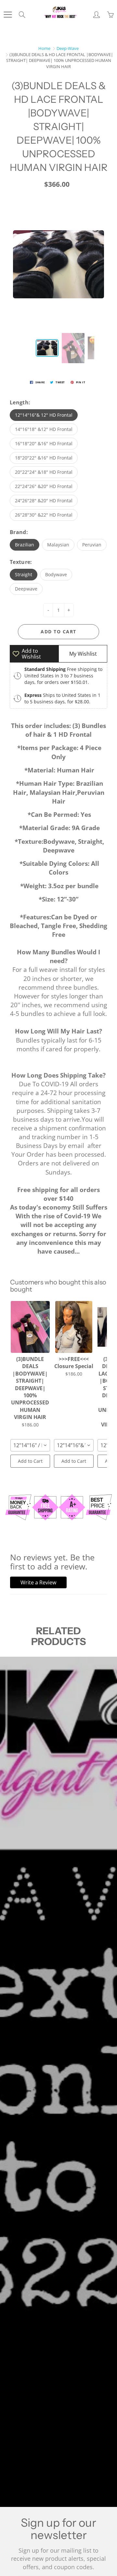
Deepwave (26, 589)
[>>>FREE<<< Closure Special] (74, 1327)
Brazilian (25, 545)
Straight (24, 574)
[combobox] (30, 1445)
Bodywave (56, 574)
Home (44, 48)
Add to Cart (30, 1461)
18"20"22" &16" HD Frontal (44, 458)
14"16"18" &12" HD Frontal (44, 429)
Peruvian (92, 545)
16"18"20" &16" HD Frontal (44, 443)
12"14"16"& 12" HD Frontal (44, 415)
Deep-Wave (68, 48)
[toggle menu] (8, 15)
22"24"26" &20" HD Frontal (44, 486)
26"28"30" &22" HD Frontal (44, 515)
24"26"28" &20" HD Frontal (44, 501)
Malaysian (58, 545)
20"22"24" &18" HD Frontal (44, 472)
